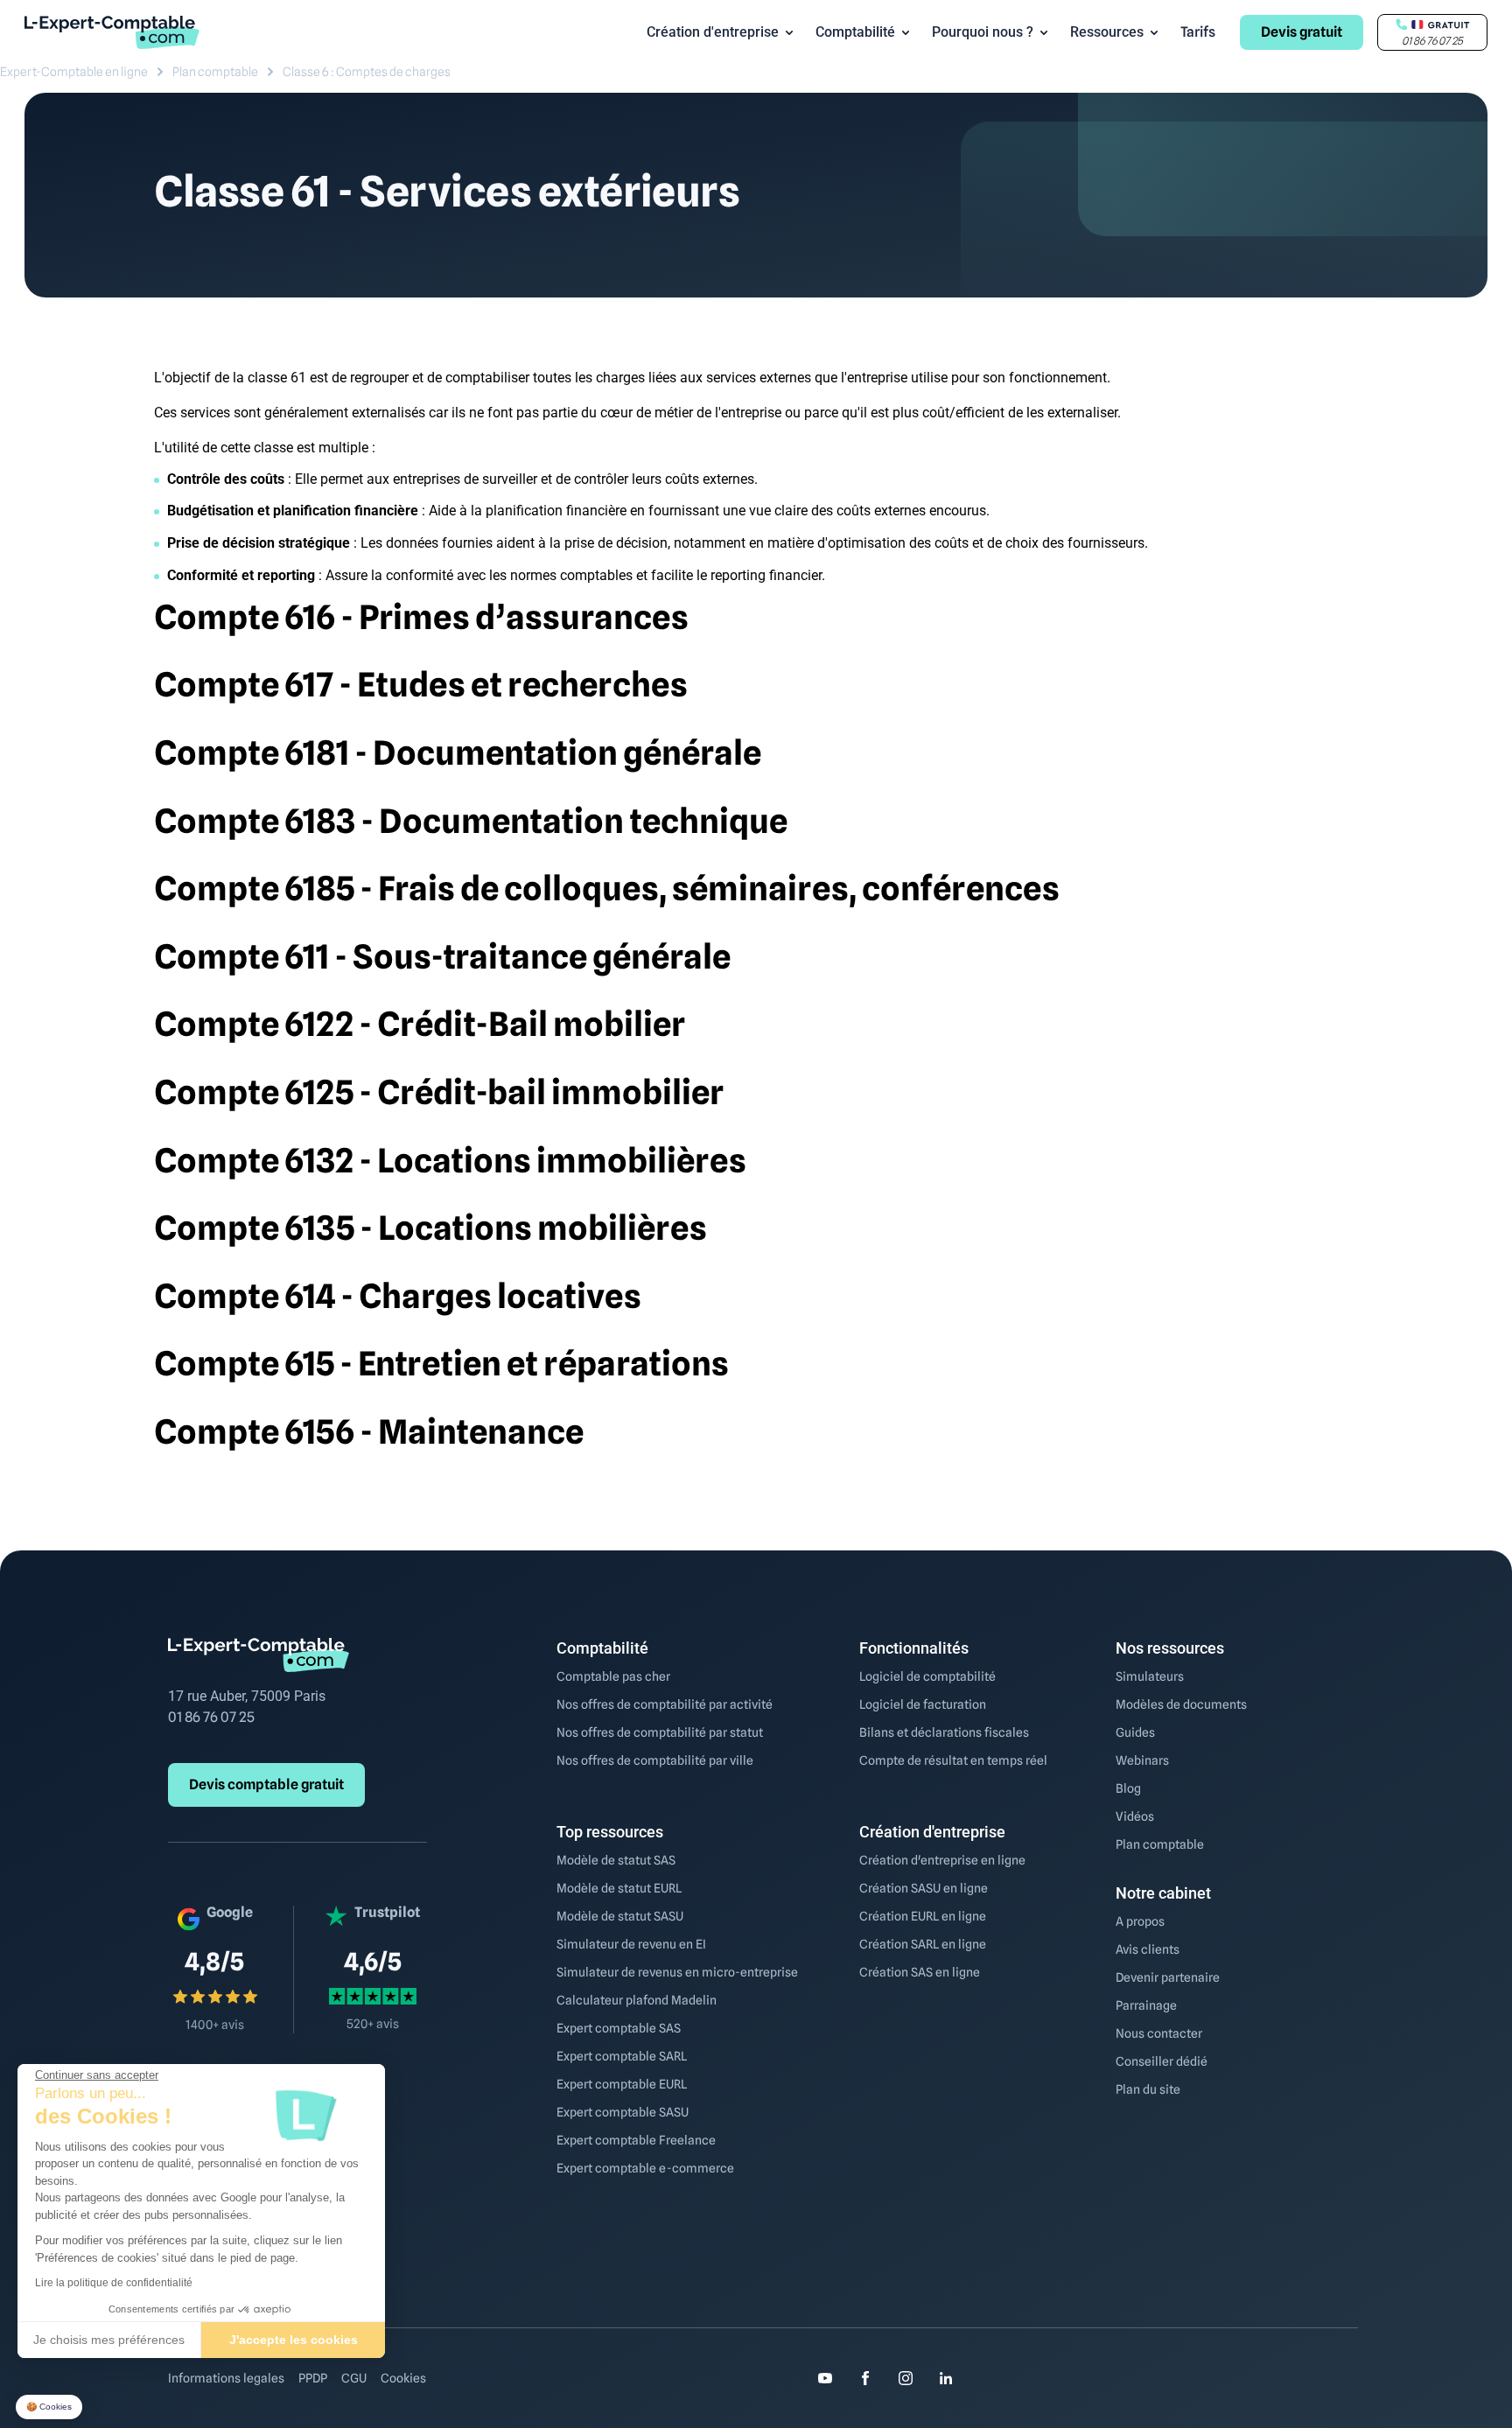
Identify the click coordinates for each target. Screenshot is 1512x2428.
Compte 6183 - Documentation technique (471, 821)
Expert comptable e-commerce (645, 2168)
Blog (1128, 1788)
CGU (354, 2378)
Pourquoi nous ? (983, 32)
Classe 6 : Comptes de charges (367, 72)
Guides (1135, 1732)
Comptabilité (855, 32)
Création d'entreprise (713, 32)
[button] (49, 2407)
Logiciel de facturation (923, 1704)
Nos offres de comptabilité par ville (655, 1760)
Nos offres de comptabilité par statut (660, 1732)
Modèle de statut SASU (620, 1916)
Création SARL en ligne (923, 1944)
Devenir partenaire (1168, 1977)
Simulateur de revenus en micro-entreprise (677, 1972)
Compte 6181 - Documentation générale (458, 752)
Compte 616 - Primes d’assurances (421, 617)
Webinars (1142, 1760)
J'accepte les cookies (294, 2340)
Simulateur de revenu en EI (631, 1944)
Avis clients (1148, 1949)
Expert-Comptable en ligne (74, 72)
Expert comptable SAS (619, 2028)
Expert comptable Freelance (636, 2140)
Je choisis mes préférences (109, 2340)
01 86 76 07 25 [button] (1432, 41)
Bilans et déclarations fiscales (944, 1732)
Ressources (1107, 32)
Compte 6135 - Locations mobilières (430, 1228)
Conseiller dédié (1162, 2061)
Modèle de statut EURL (619, 1888)
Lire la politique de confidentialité (114, 2283)
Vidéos (1135, 1816)
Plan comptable (215, 72)
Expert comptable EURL (622, 2084)
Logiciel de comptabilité (927, 1676)
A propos (1140, 1921)
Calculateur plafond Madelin (637, 2000)
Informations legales (226, 2378)
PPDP (313, 2378)
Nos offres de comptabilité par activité (665, 1704)
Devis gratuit (1302, 32)
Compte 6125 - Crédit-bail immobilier (439, 1092)
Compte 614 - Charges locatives (398, 1296)
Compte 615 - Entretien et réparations (441, 1363)
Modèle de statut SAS (616, 1860)
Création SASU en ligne (924, 1888)
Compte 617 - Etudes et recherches (421, 684)
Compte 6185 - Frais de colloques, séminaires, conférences (607, 888)
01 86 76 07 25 (211, 1717)
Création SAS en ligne (920, 1972)
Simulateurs (1150, 1676)
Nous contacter (1159, 2033)
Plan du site (1148, 2089)
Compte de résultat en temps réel (953, 1760)
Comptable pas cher (613, 1676)
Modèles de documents (1181, 1704)
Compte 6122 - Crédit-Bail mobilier (420, 1024)
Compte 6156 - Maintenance (369, 1431)
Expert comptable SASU (623, 2112)
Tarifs (1198, 32)
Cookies (403, 2378)
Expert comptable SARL (622, 2056)
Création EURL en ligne (923, 1916)
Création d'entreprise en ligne (942, 1860)
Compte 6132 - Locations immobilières (450, 1160)
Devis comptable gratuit (266, 1784)
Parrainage (1146, 2005)
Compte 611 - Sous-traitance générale (442, 956)
